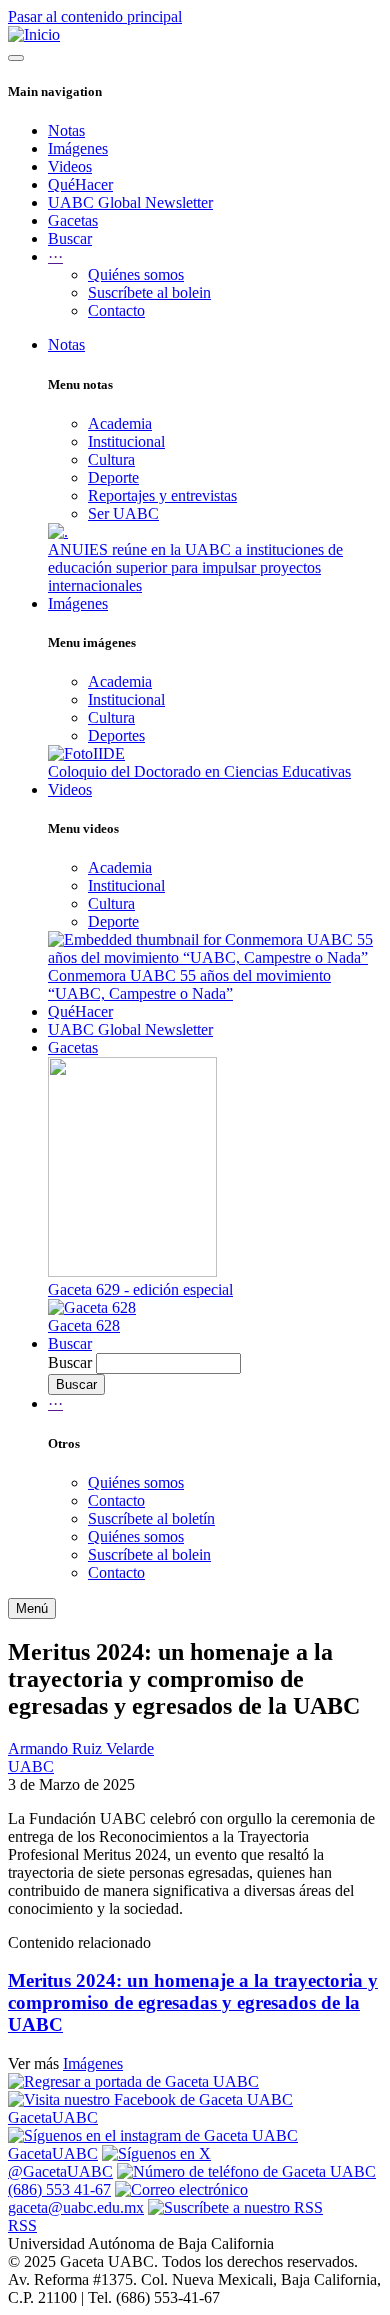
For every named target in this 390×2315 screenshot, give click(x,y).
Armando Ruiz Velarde (81, 1748)
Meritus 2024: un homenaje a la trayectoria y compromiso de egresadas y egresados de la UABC (193, 2002)
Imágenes (78, 148)
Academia (120, 423)
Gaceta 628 (84, 1325)
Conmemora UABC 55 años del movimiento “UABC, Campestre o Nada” (189, 984)
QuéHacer (80, 184)
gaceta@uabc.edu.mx (76, 2207)
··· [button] (55, 256)
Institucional (126, 441)
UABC (31, 1766)
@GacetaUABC (60, 2171)
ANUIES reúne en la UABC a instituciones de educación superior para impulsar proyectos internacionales (195, 567)
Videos (70, 166)
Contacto (116, 310)
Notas (66, 130)
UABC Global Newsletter (130, 202)
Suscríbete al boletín (151, 1518)
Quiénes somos (136, 274)
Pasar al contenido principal (95, 16)
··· (55, 1403)
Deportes (116, 735)
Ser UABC (123, 513)
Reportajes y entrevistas (162, 495)
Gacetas (73, 220)
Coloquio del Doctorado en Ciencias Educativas (199, 771)
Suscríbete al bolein (149, 292)
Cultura (111, 459)
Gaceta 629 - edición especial (140, 1289)
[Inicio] (34, 34)
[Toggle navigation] (16, 58)
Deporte (113, 477)
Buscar (70, 238)
